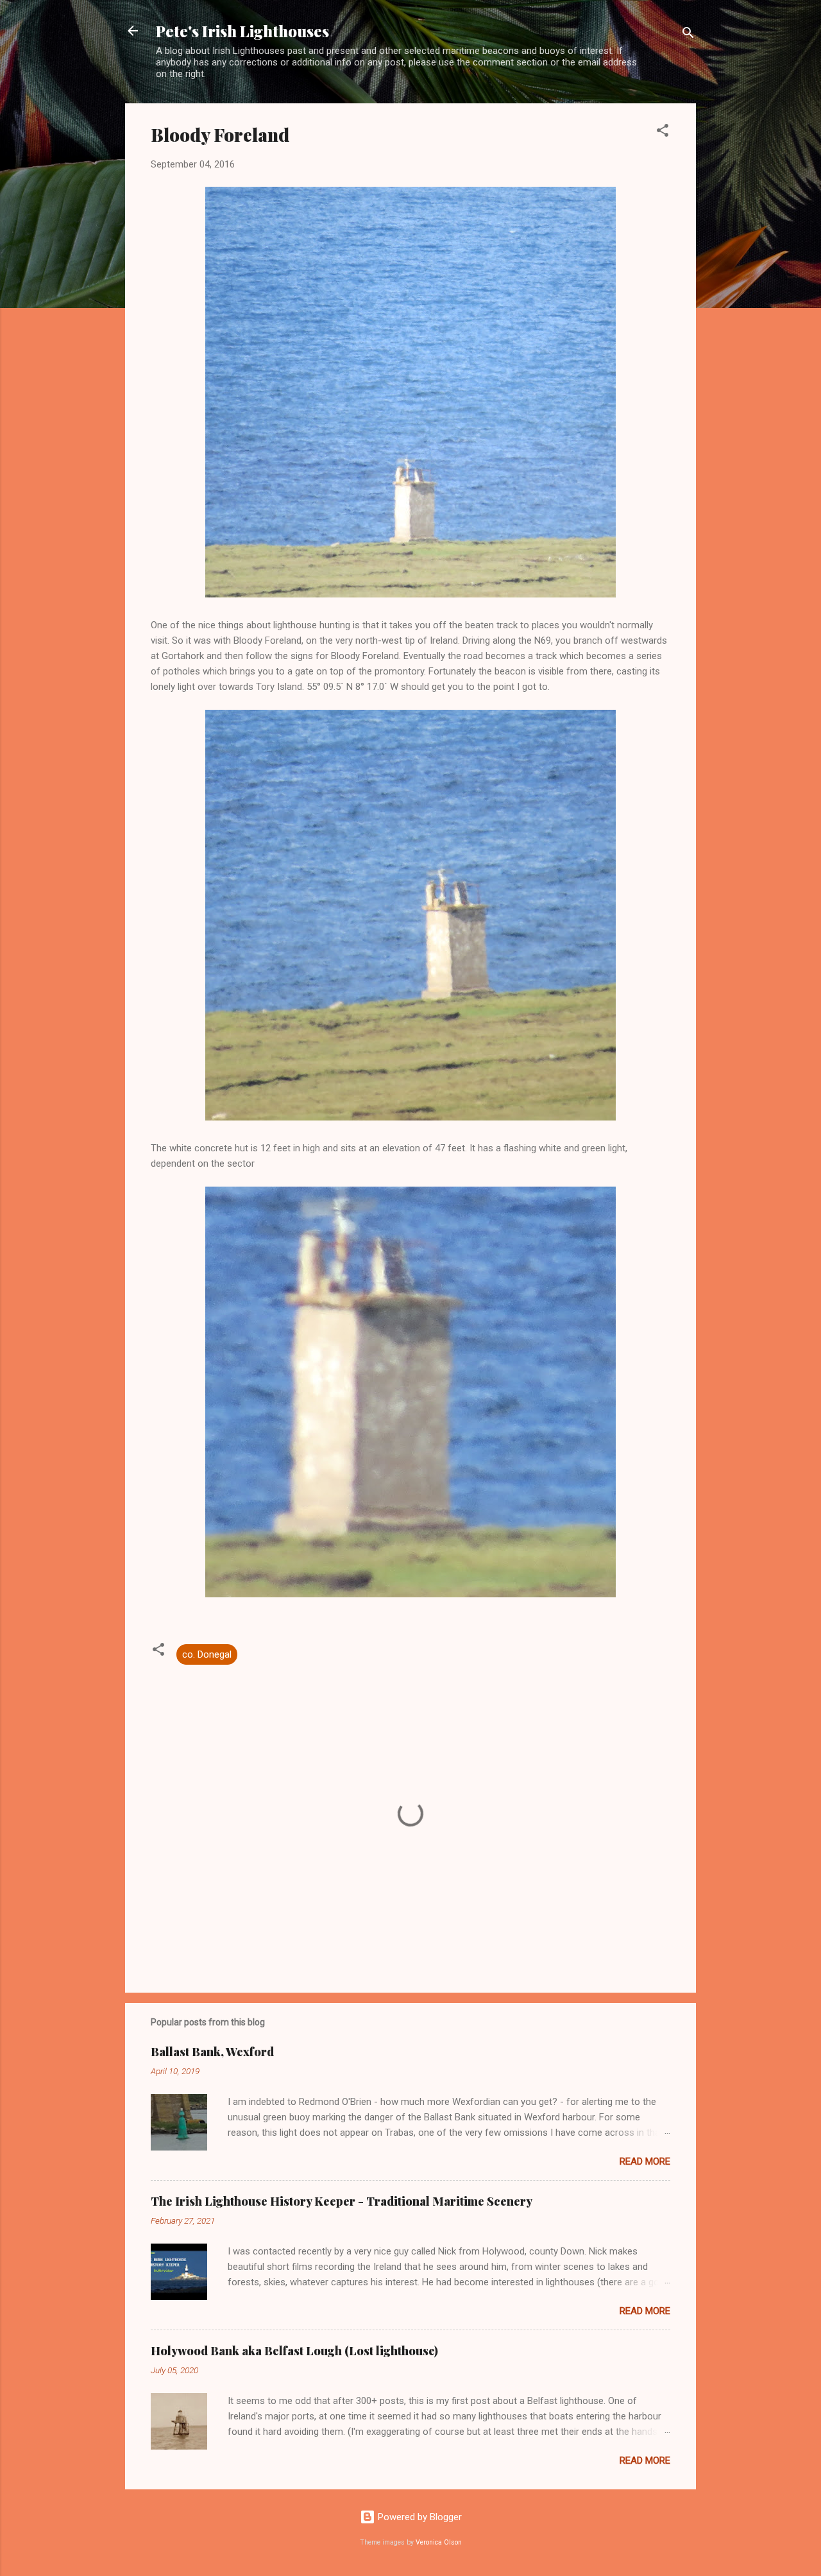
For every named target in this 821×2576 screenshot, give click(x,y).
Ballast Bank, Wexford (212, 2052)
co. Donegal (207, 1654)
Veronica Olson (439, 2542)
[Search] (688, 35)
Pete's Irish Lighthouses (242, 31)
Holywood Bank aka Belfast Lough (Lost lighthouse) (294, 2351)
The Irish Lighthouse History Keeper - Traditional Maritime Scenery (342, 2201)
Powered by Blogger (419, 2517)
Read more (645, 2161)
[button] (663, 133)
